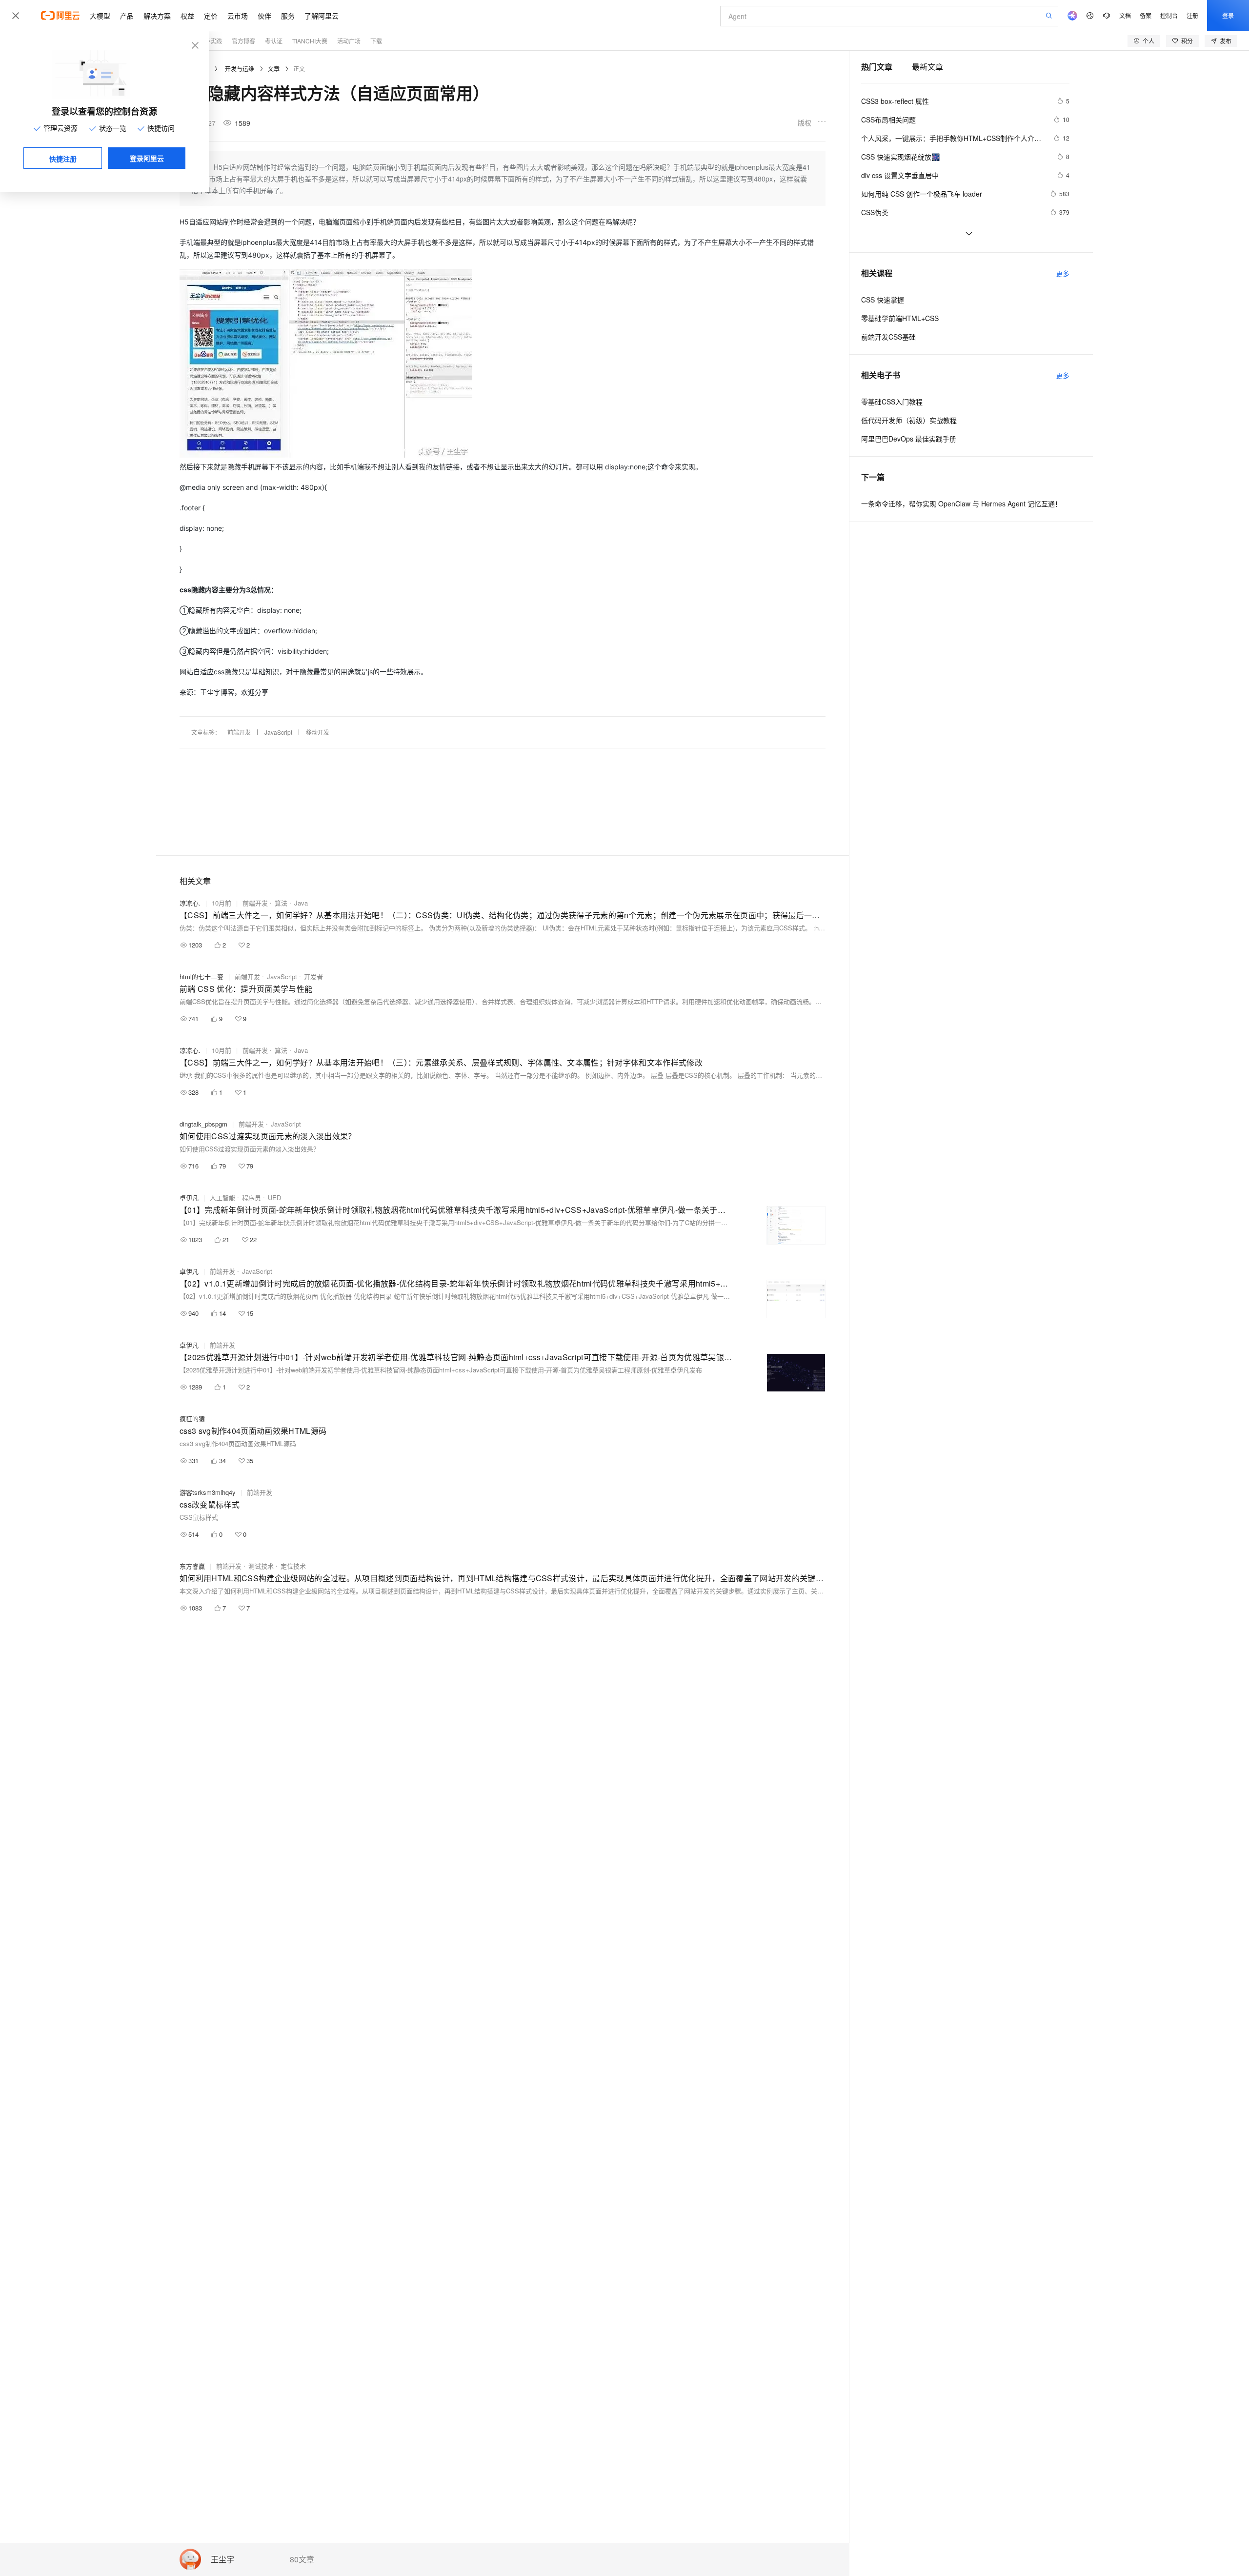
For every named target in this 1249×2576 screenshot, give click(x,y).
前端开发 (239, 732)
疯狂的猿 (192, 1419)
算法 (281, 903)
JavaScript (278, 732)
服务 (288, 16)
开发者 (313, 976)
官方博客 (243, 41)
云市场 (238, 16)
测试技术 (261, 1566)
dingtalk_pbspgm (203, 1124)
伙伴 (264, 16)
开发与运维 (240, 69)
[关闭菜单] (16, 16)
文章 (274, 69)
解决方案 (157, 16)
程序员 (252, 1197)
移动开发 (318, 732)
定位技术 (293, 1566)
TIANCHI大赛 (310, 41)
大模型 (100, 16)
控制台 (1169, 15)
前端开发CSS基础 (888, 337)
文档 (1125, 15)
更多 (1063, 273)
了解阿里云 (322, 16)
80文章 (302, 2559)
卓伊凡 (189, 1197)
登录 (1228, 15)
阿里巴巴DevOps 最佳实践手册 (909, 439)
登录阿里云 (147, 158)
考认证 (274, 41)
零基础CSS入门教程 (892, 402)
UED (274, 1197)
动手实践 (210, 41)
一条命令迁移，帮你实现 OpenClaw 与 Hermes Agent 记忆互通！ (961, 503)
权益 (187, 16)
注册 (1192, 15)
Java (301, 903)
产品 (127, 16)
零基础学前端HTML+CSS (900, 318)
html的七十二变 (201, 976)
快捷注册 (63, 159)
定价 (211, 16)
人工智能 (222, 1197)
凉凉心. (190, 903)
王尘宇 (222, 2560)
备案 (1146, 15)
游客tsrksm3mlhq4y (208, 1492)
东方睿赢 (192, 1566)
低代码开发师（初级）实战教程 (909, 420)
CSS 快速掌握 (883, 300)
